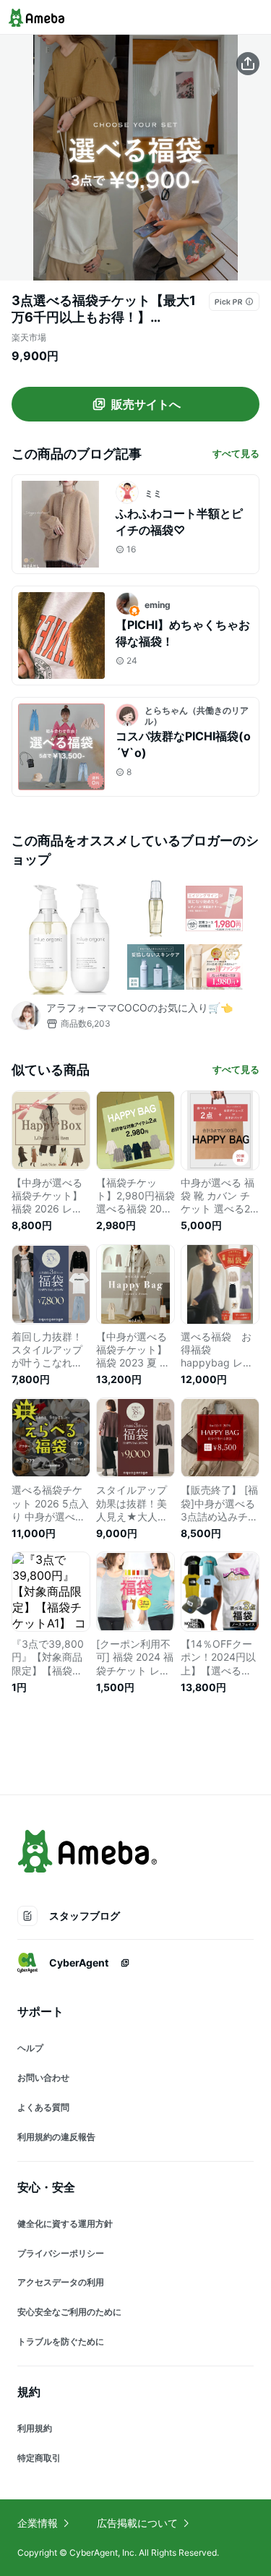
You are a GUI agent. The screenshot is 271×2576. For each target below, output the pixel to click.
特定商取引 (39, 2458)
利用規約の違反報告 (56, 2137)
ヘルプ (30, 2048)
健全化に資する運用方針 (65, 2224)
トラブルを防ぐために (61, 2341)
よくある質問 (43, 2107)
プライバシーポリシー (61, 2253)
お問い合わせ (43, 2078)
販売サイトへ (146, 404)
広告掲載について (137, 2523)
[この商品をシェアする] (248, 64)
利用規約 (35, 2428)
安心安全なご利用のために (69, 2312)
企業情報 (38, 2523)
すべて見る (236, 453)
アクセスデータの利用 (61, 2282)
